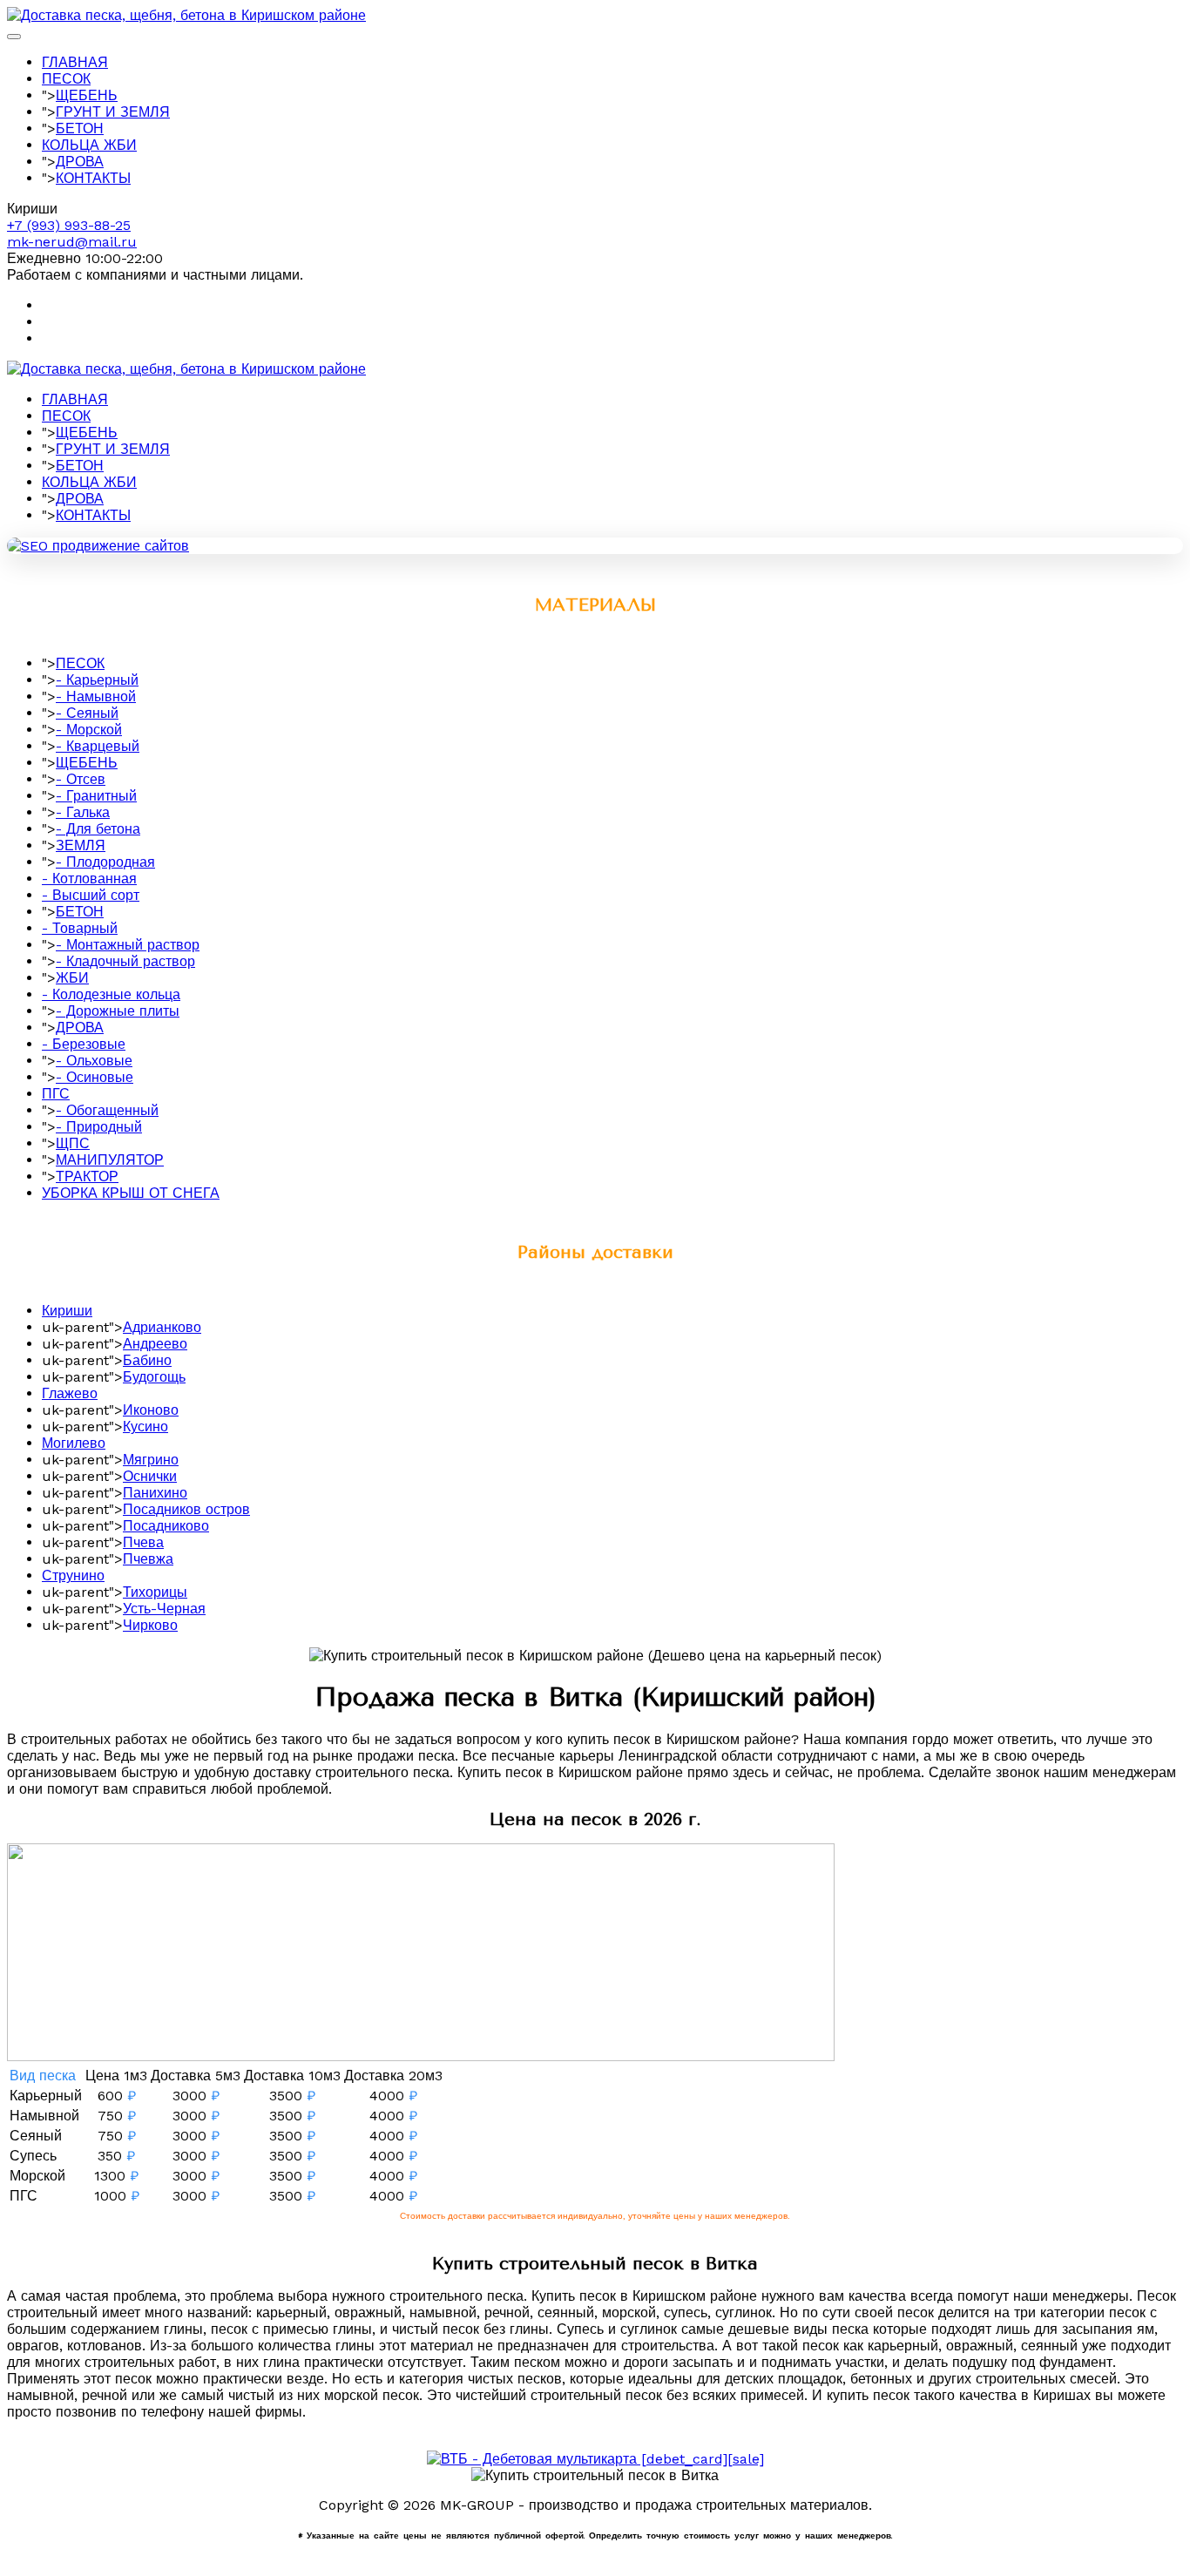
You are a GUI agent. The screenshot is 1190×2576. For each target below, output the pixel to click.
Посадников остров (186, 1509)
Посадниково (166, 1526)
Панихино (155, 1493)
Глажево (70, 1393)
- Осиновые (95, 1077)
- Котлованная (89, 879)
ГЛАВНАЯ (75, 62)
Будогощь (154, 1377)
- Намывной (96, 696)
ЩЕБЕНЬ (87, 95)
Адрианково (162, 1327)
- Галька (83, 812)
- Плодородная (105, 862)
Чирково (150, 1625)
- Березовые (84, 1044)
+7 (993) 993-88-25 (69, 225)
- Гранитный (96, 796)
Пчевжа (148, 1559)
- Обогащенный (107, 1110)
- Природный (99, 1127)
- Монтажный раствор (128, 945)
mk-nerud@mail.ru (72, 242)
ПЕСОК (66, 79)
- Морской (89, 730)
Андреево (155, 1344)
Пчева (143, 1542)
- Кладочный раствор (125, 961)
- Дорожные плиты (118, 1011)
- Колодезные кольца (111, 994)
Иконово (151, 1410)
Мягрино (151, 1460)
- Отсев (81, 779)
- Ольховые (94, 1061)
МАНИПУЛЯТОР (110, 1160)
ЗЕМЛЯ (81, 845)
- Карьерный (97, 680)
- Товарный (80, 928)
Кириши (67, 1311)
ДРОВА (80, 162)
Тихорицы (155, 1592)
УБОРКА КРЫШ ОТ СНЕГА (131, 1193)
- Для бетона (98, 829)
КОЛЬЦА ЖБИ (89, 145)
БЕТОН (80, 128)
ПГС (56, 1094)
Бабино (147, 1360)
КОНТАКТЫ (93, 178)
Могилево (74, 1443)
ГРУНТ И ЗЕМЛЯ (113, 112)
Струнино (73, 1575)
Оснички (150, 1476)
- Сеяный (87, 713)
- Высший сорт (91, 895)
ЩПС (73, 1143)
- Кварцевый (98, 746)
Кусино (145, 1427)
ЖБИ (72, 978)
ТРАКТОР (87, 1176)
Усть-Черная (164, 1609)
